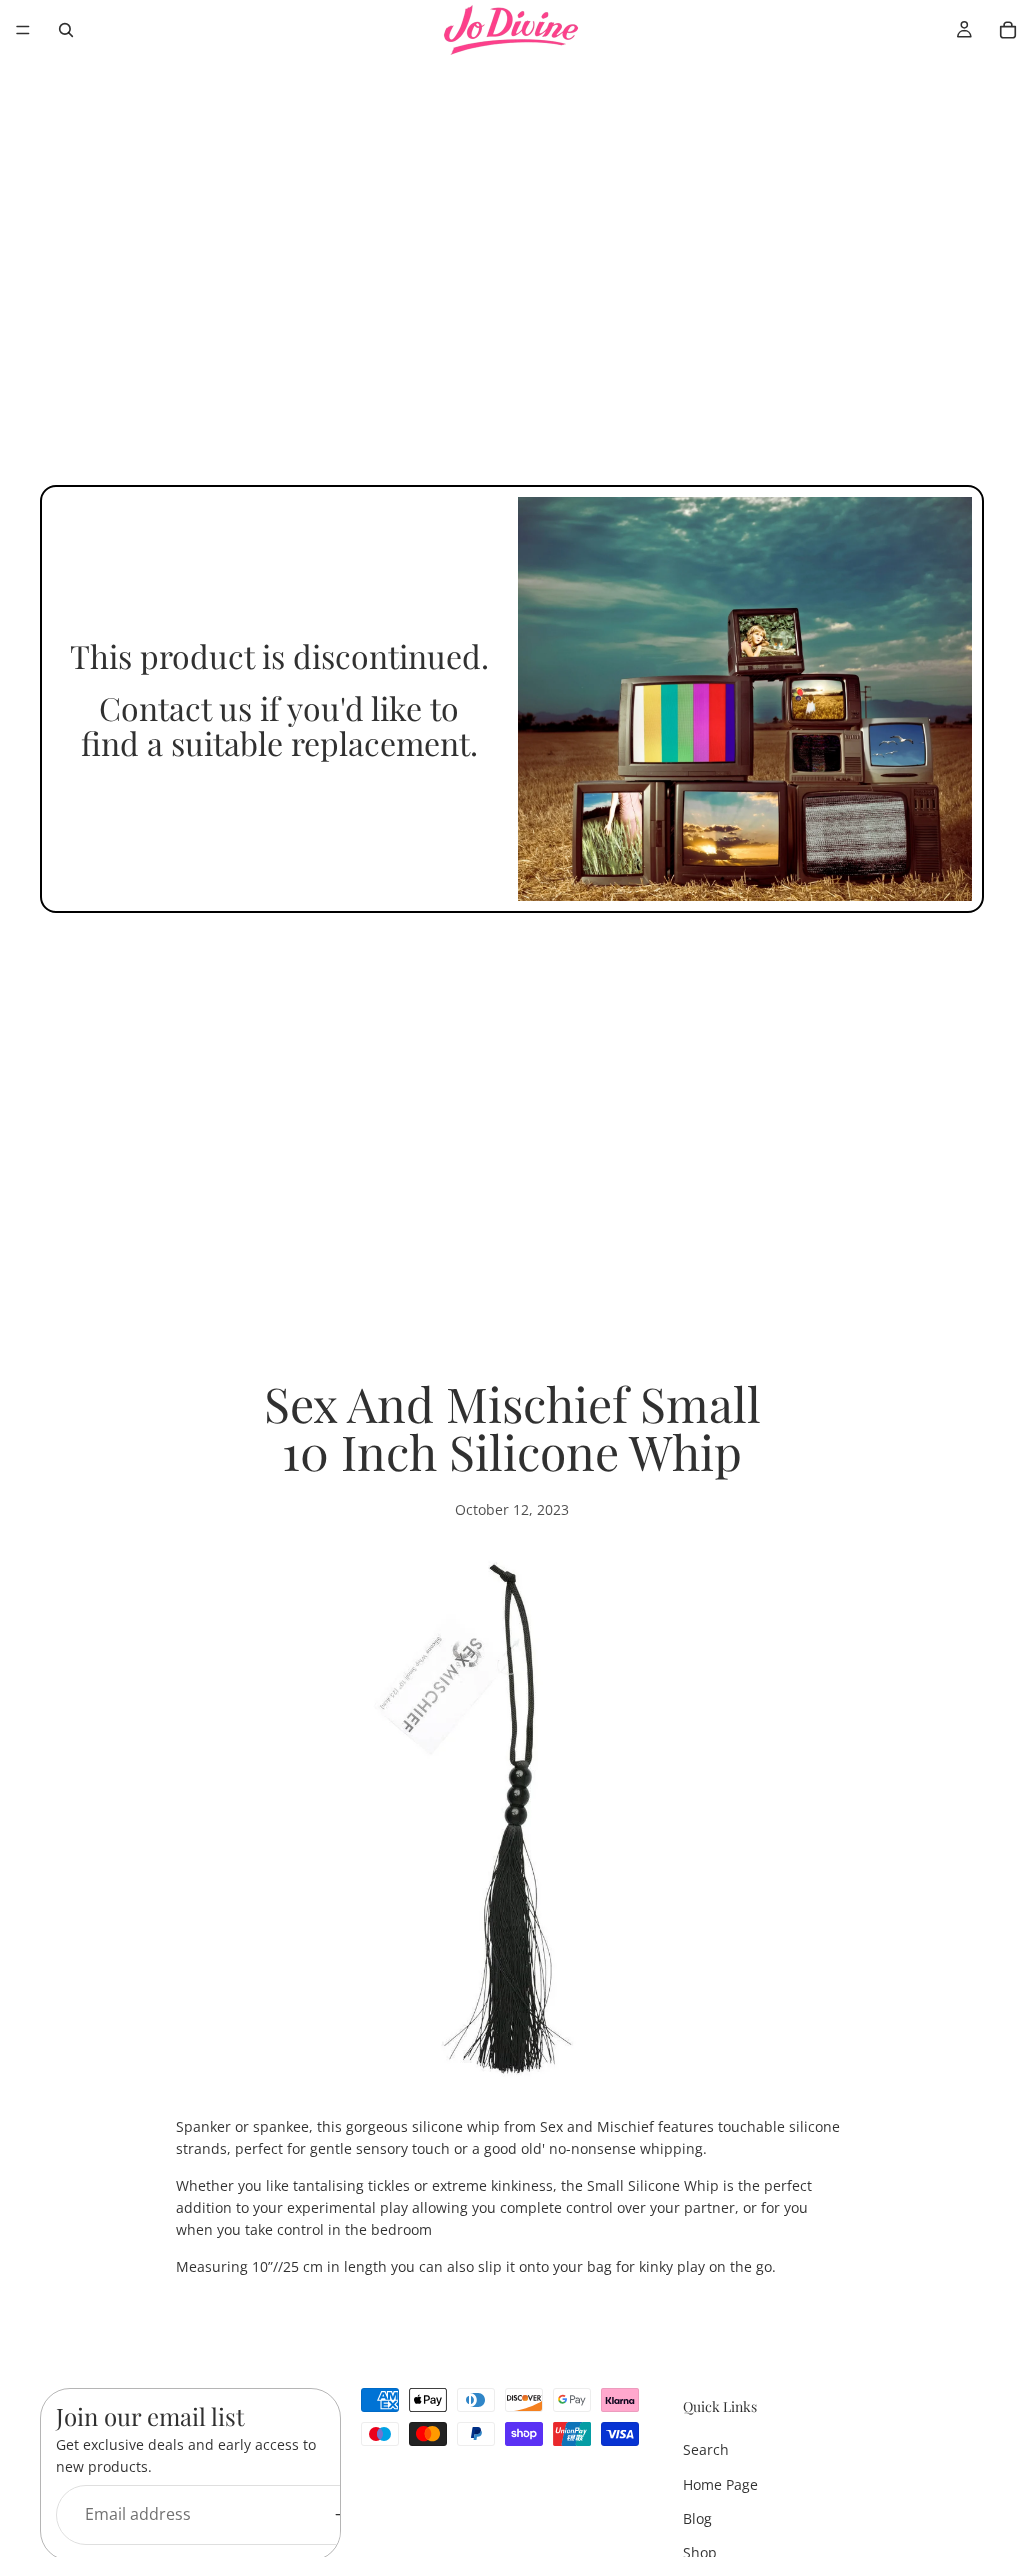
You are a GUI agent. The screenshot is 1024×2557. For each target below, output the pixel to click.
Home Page (720, 2484)
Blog (697, 2518)
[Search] (66, 30)
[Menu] (23, 30)
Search (706, 2449)
